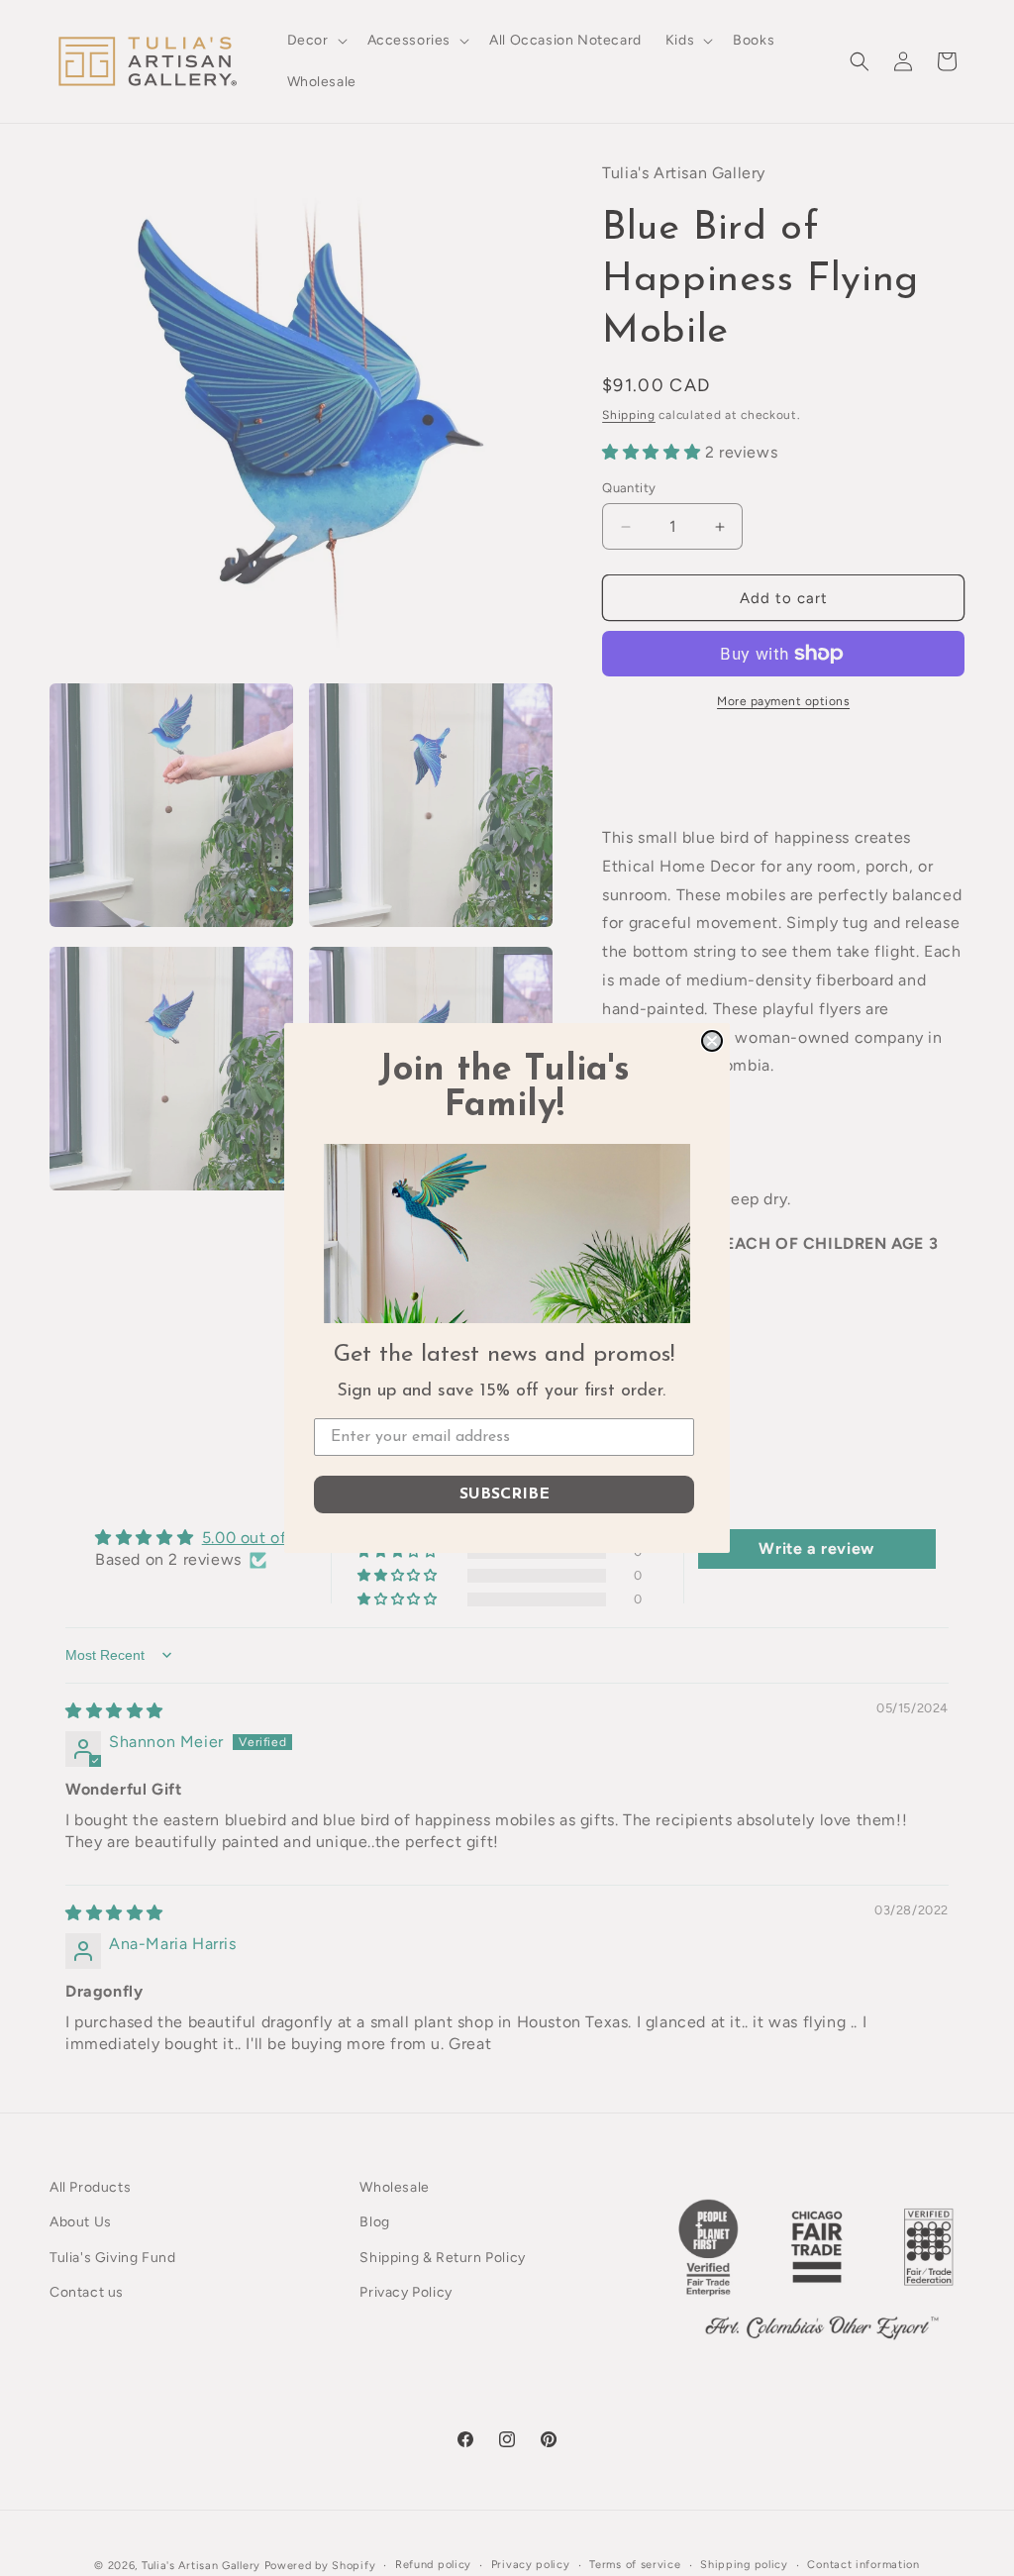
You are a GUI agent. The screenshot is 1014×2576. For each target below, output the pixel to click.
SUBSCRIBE (505, 1494)
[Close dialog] (712, 1041)
